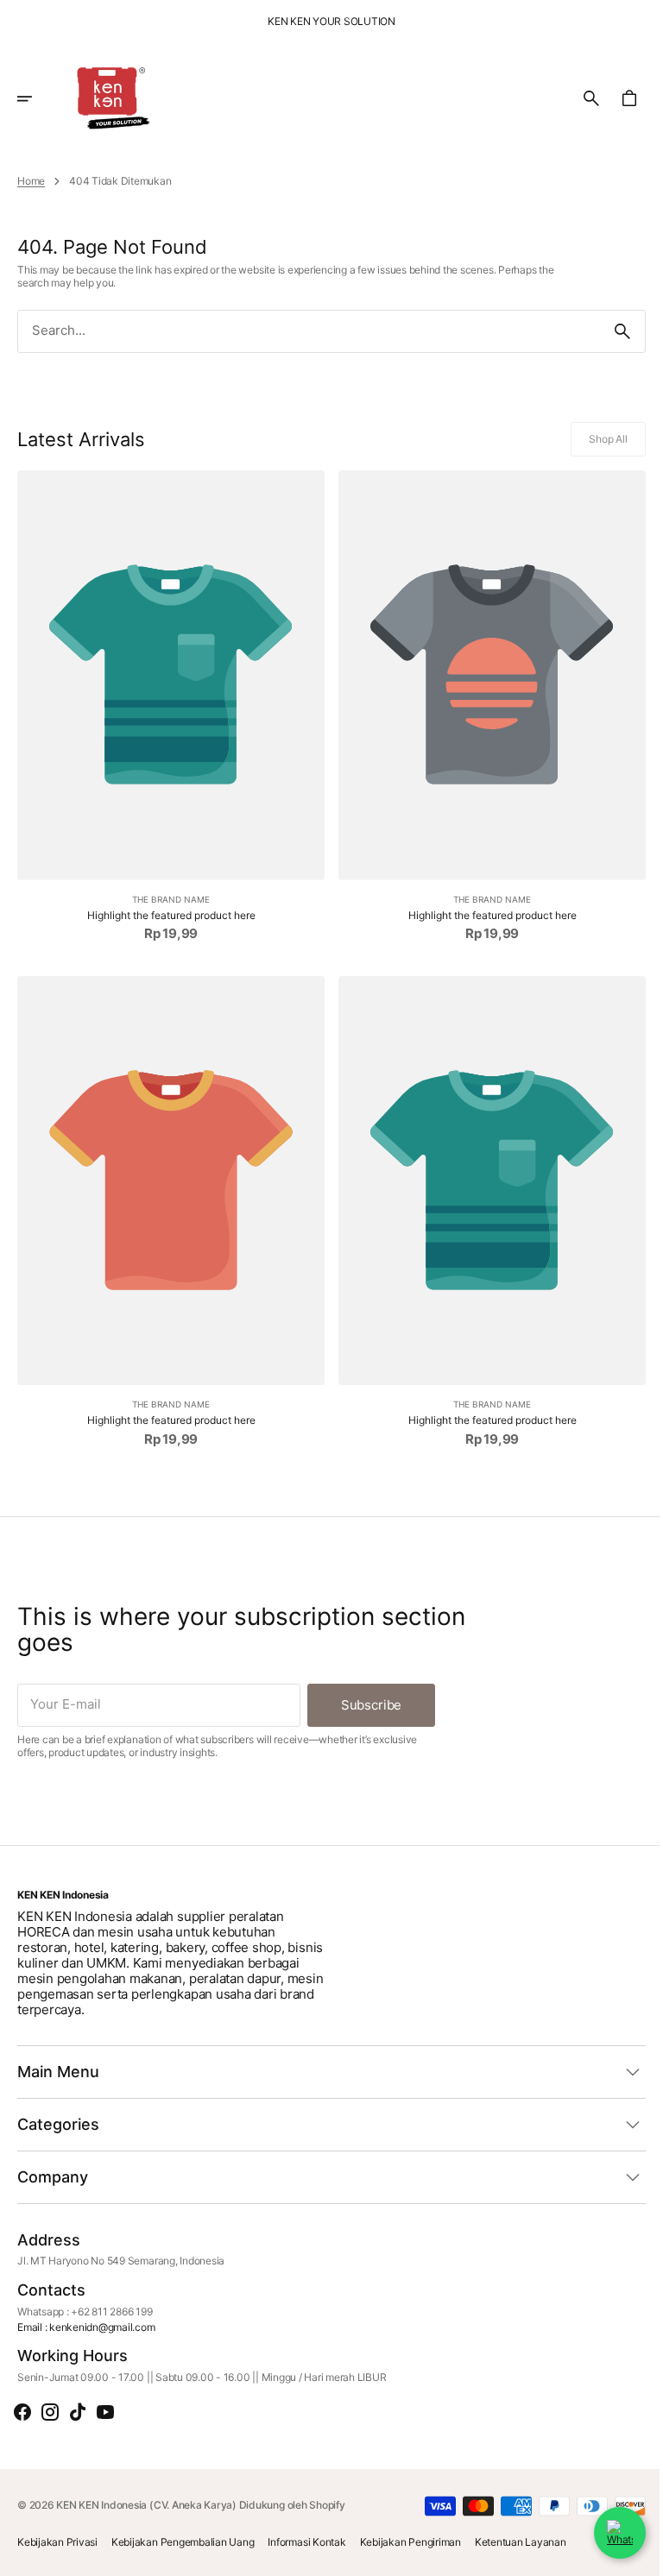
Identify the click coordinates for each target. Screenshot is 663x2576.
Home (31, 181)
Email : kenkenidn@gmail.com (86, 2327)
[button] (36, 98)
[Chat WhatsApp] (607, 2533)
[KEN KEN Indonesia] (107, 98)
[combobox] (303, 331)
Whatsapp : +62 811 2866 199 (85, 2312)
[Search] (609, 331)
